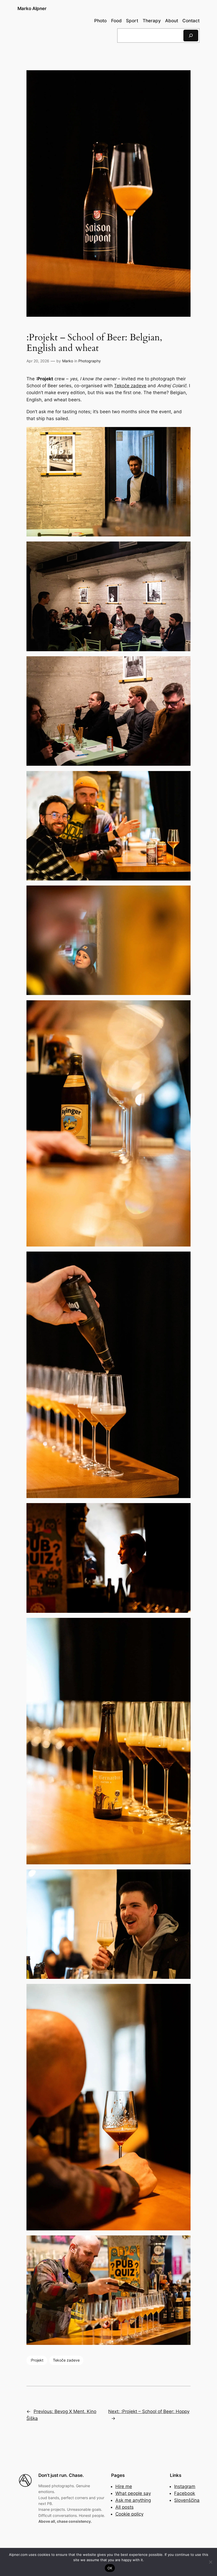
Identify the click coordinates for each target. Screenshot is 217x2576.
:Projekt (37, 2360)
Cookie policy (129, 2514)
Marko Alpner (32, 8)
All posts (125, 2507)
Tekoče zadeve (130, 386)
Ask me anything (133, 2500)
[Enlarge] (184, 434)
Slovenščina (187, 2500)
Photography (90, 361)
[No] (210, 2562)
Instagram (185, 2486)
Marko (68, 361)
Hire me (124, 2486)
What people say (133, 2493)
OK (110, 2568)
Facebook (185, 2493)
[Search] (191, 35)
